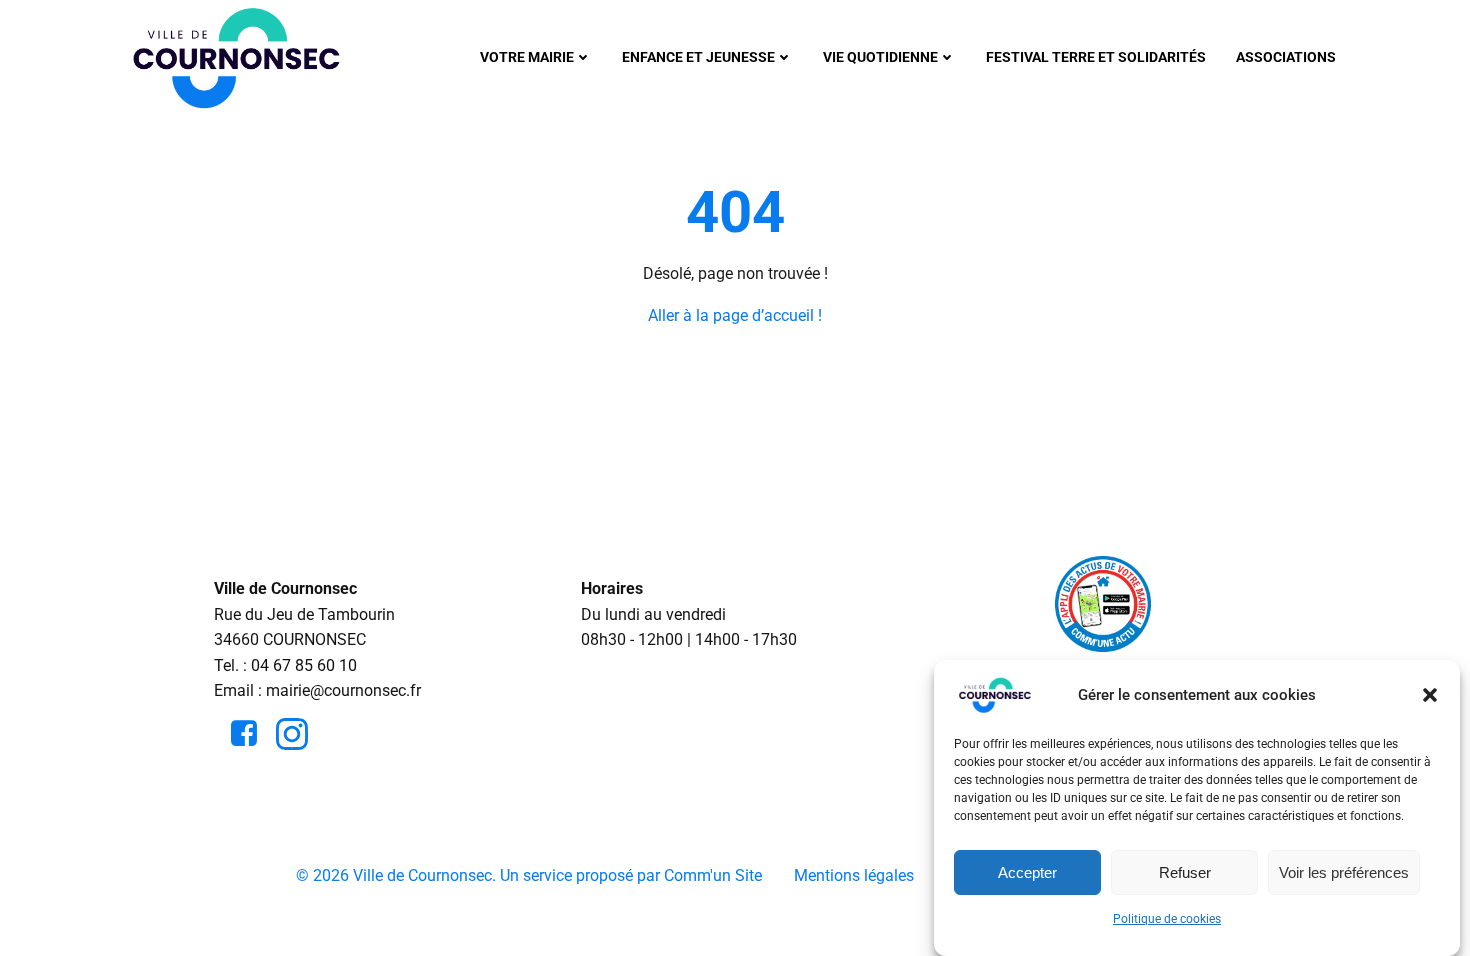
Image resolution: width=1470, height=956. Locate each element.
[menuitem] (536, 57)
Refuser (1185, 872)
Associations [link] (1286, 57)
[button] (1430, 695)
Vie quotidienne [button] (880, 57)
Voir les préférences (1344, 872)
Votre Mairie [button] (527, 57)
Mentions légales (854, 875)
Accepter (1027, 872)
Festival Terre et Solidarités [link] (1096, 57)
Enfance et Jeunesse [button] (698, 57)
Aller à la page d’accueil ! (735, 315)
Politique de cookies (1167, 919)
